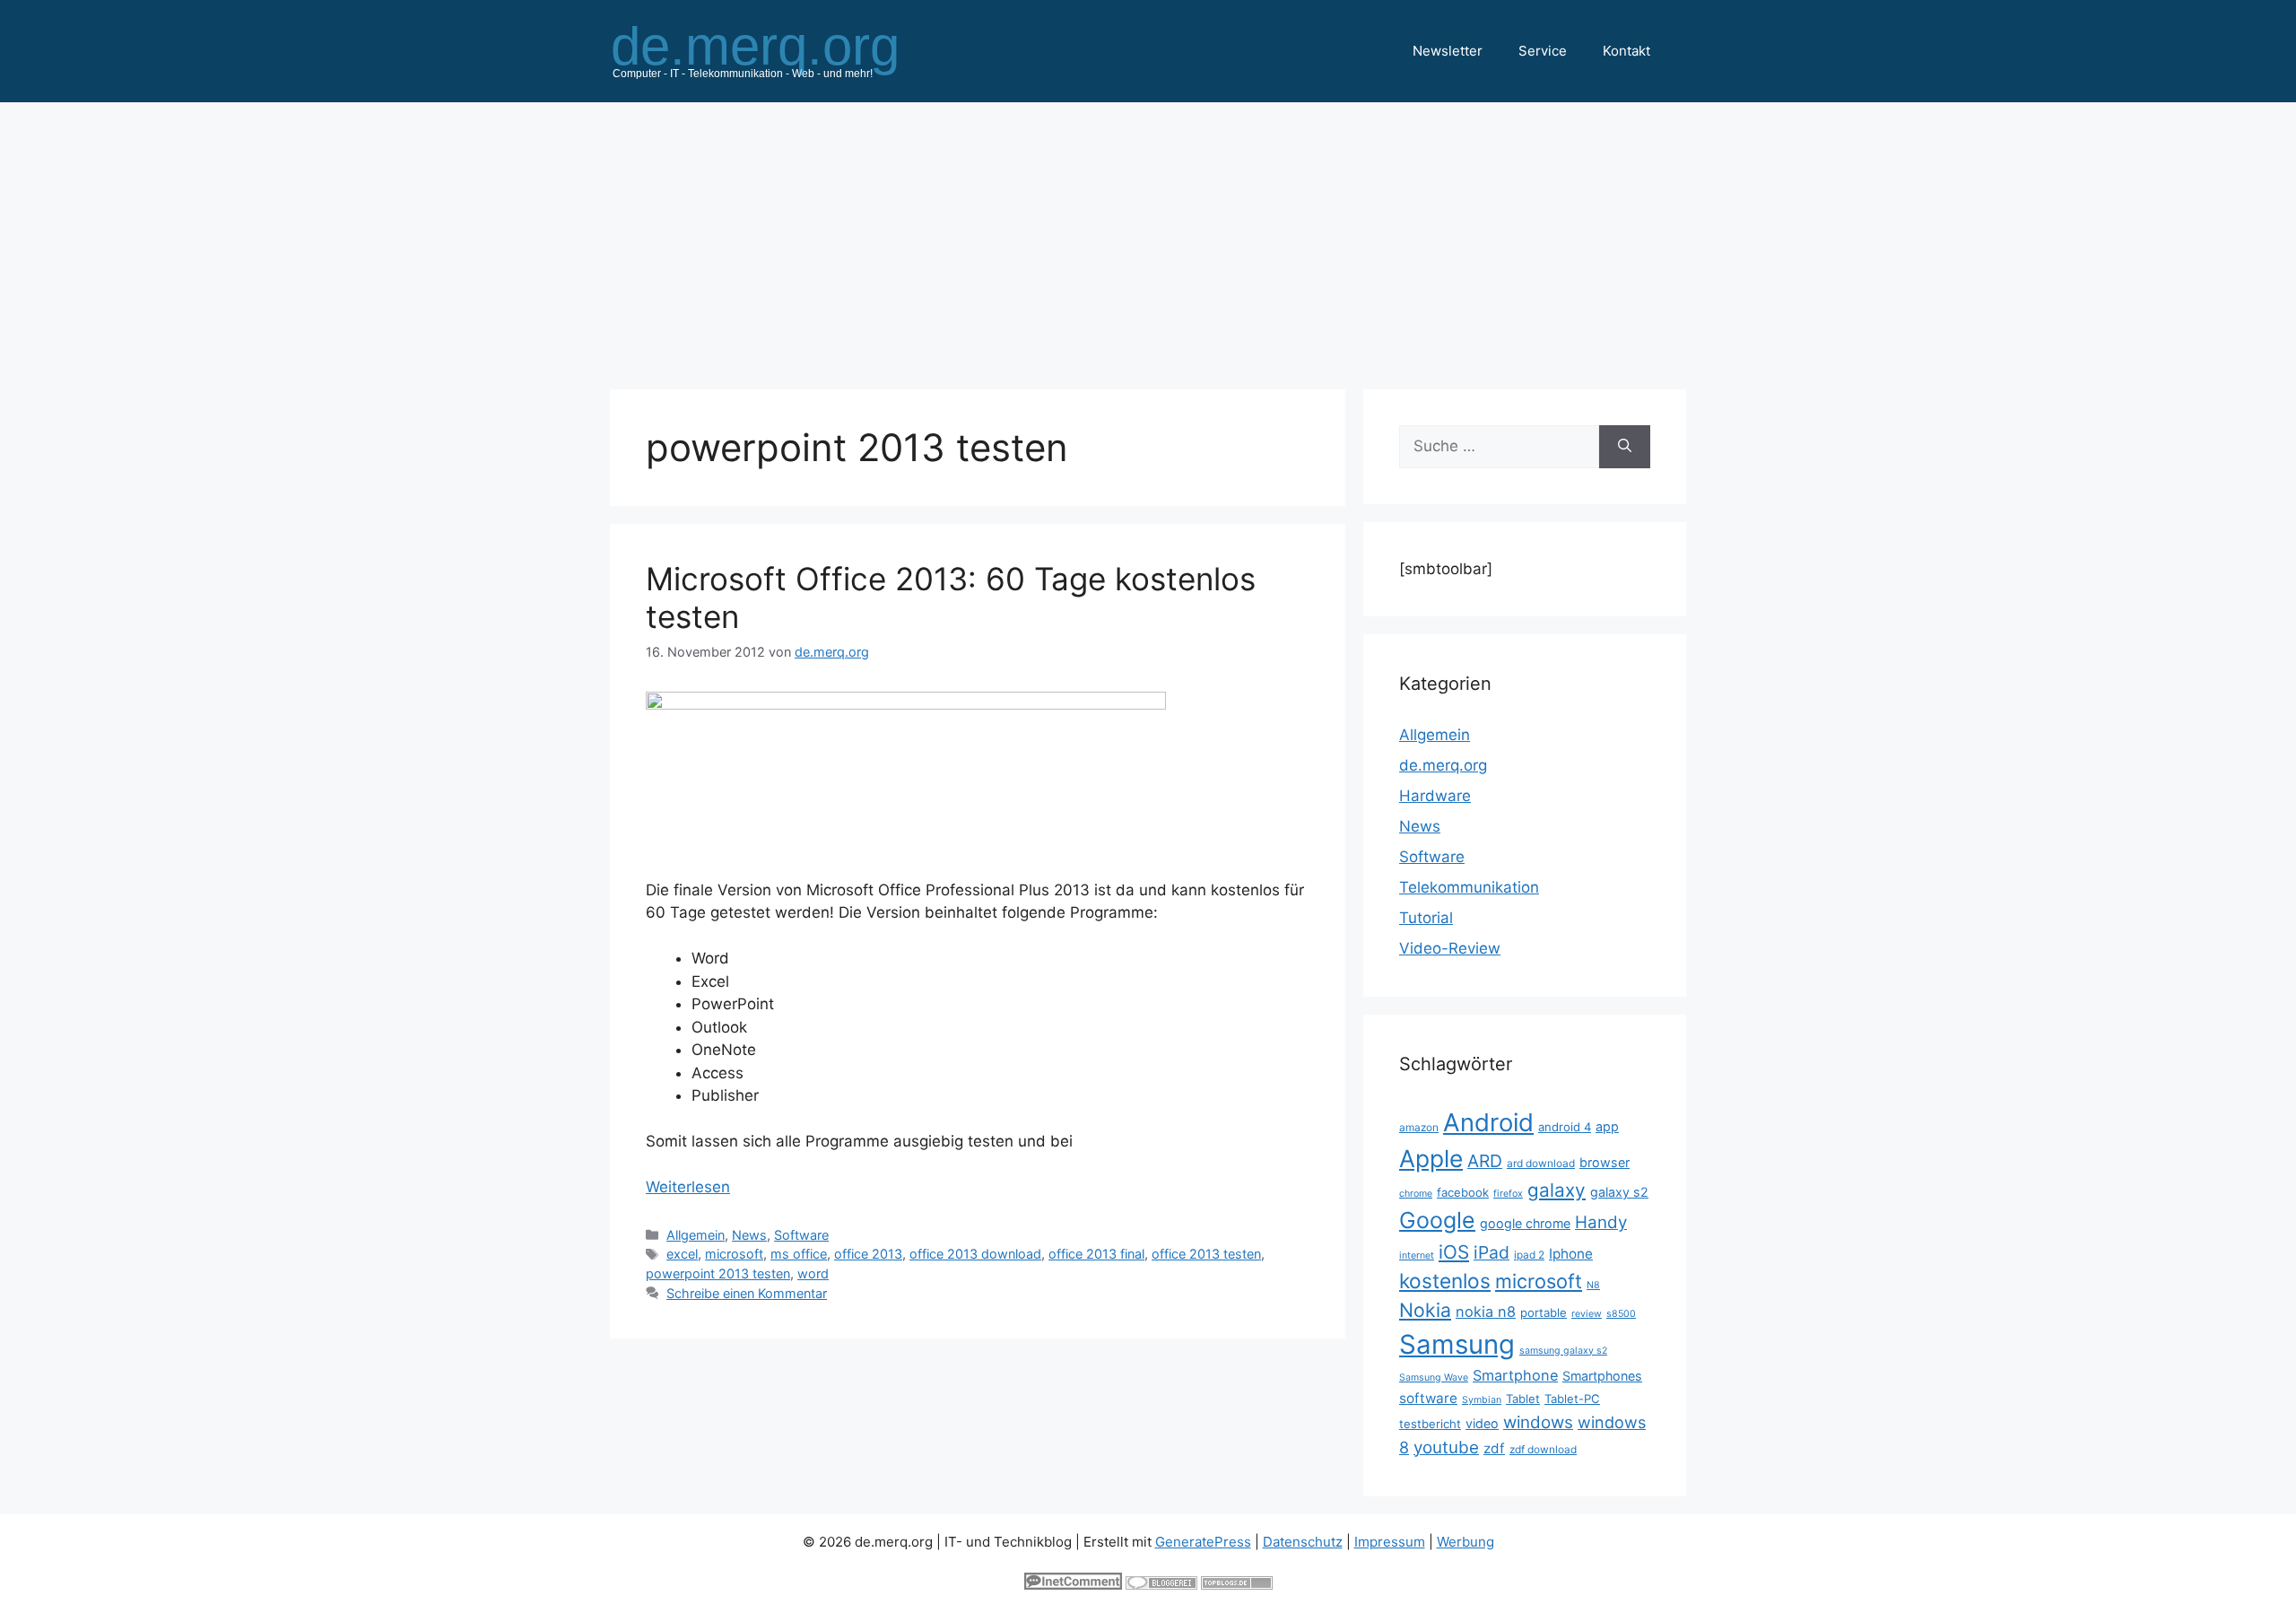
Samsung (1457, 1344)
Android (1488, 1122)
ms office (799, 1254)
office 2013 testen (1206, 1254)
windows (1538, 1422)
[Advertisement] (1148, 237)
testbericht (1430, 1424)
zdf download (1543, 1449)
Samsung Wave (1434, 1378)
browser (1605, 1162)
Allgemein (696, 1235)
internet (1417, 1256)
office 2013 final (1096, 1254)
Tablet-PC (1572, 1399)
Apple (1431, 1158)
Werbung (1465, 1542)
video (1482, 1423)
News (749, 1235)
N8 (1593, 1285)
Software (801, 1235)
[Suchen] (1625, 447)
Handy (1601, 1222)
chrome (1416, 1194)
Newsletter (1448, 51)
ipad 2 (1529, 1255)
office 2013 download (975, 1254)
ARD (1485, 1161)
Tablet (1523, 1399)
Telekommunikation (1469, 887)
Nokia (1425, 1310)
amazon (1419, 1127)
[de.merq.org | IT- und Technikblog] (777, 50)
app (1607, 1126)
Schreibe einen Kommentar (747, 1293)
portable (1544, 1312)
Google (1437, 1220)
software (1428, 1398)
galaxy (1557, 1190)
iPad (1492, 1252)
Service (1543, 51)
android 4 (1565, 1127)
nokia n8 (1486, 1312)
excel (682, 1254)
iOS (1454, 1252)
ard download (1541, 1163)
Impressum (1390, 1542)
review (1587, 1314)
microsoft (734, 1254)
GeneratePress (1203, 1542)
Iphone (1571, 1254)
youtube (1446, 1447)
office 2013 (868, 1254)
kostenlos (1445, 1281)
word (813, 1273)
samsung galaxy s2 (1563, 1351)
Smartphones (1602, 1376)
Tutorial (1426, 918)
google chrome (1525, 1223)
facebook (1463, 1192)
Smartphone (1515, 1375)
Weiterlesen (688, 1187)
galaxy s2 (1619, 1192)
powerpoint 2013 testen (718, 1273)
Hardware (1435, 796)
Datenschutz (1303, 1542)
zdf (1494, 1448)
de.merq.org (1443, 765)
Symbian (1482, 1400)
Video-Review (1450, 948)
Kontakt (1626, 51)
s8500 (1621, 1314)
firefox (1508, 1194)
